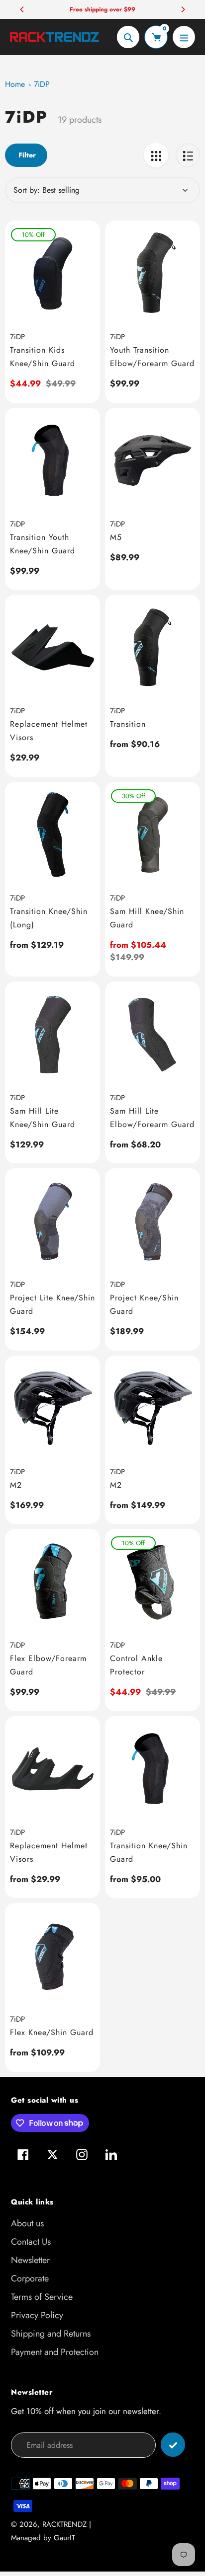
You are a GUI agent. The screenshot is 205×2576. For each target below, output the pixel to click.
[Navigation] (184, 37)
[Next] (183, 9)
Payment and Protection (55, 2352)
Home (15, 84)
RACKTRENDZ (64, 2524)
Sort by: (27, 190)
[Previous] (22, 9)
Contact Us (31, 2242)
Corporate (30, 2278)
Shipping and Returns (51, 2334)
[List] (188, 155)
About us (27, 2223)
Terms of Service (42, 2297)
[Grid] (156, 155)
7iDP (42, 84)
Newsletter (30, 2260)
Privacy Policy (37, 2315)
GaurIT (64, 2538)
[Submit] (173, 2445)
